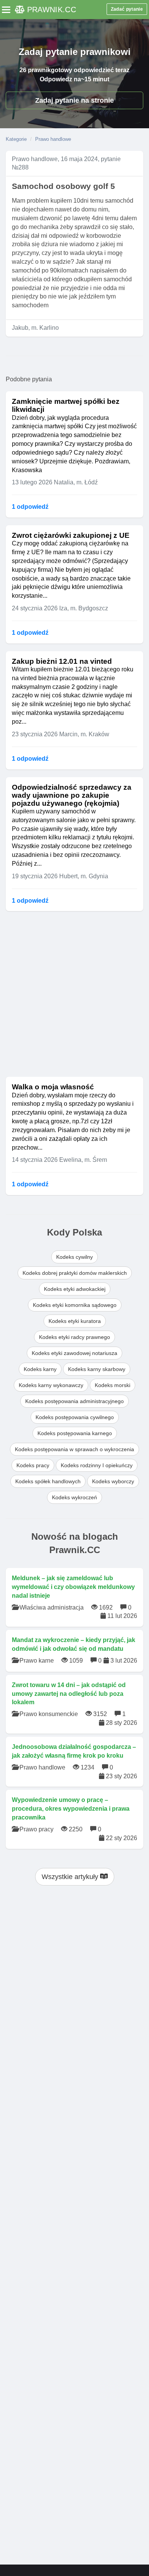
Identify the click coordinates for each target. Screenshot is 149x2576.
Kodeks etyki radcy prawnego (74, 1337)
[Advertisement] (74, 993)
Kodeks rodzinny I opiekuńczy (97, 1465)
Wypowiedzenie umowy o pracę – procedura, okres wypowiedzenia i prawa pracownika (71, 1809)
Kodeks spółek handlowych (48, 1481)
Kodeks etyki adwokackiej (75, 1289)
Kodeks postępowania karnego (75, 1433)
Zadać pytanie (127, 9)
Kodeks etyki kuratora (75, 1321)
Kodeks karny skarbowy (97, 1369)
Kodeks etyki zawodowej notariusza (74, 1353)
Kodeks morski (113, 1385)
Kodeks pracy (33, 1465)
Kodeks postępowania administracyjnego (74, 1401)
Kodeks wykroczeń (74, 1497)
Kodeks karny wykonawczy (51, 1385)
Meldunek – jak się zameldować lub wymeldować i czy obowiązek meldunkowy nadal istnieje (73, 1587)
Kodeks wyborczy (113, 1481)
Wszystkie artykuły (71, 1877)
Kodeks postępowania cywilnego (75, 1417)
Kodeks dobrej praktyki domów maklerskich (75, 1273)
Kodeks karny (40, 1369)
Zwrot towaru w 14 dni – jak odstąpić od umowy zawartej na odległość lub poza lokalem (69, 1694)
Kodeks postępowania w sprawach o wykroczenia (74, 1449)
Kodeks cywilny (74, 1257)
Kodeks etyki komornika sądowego (75, 1305)
